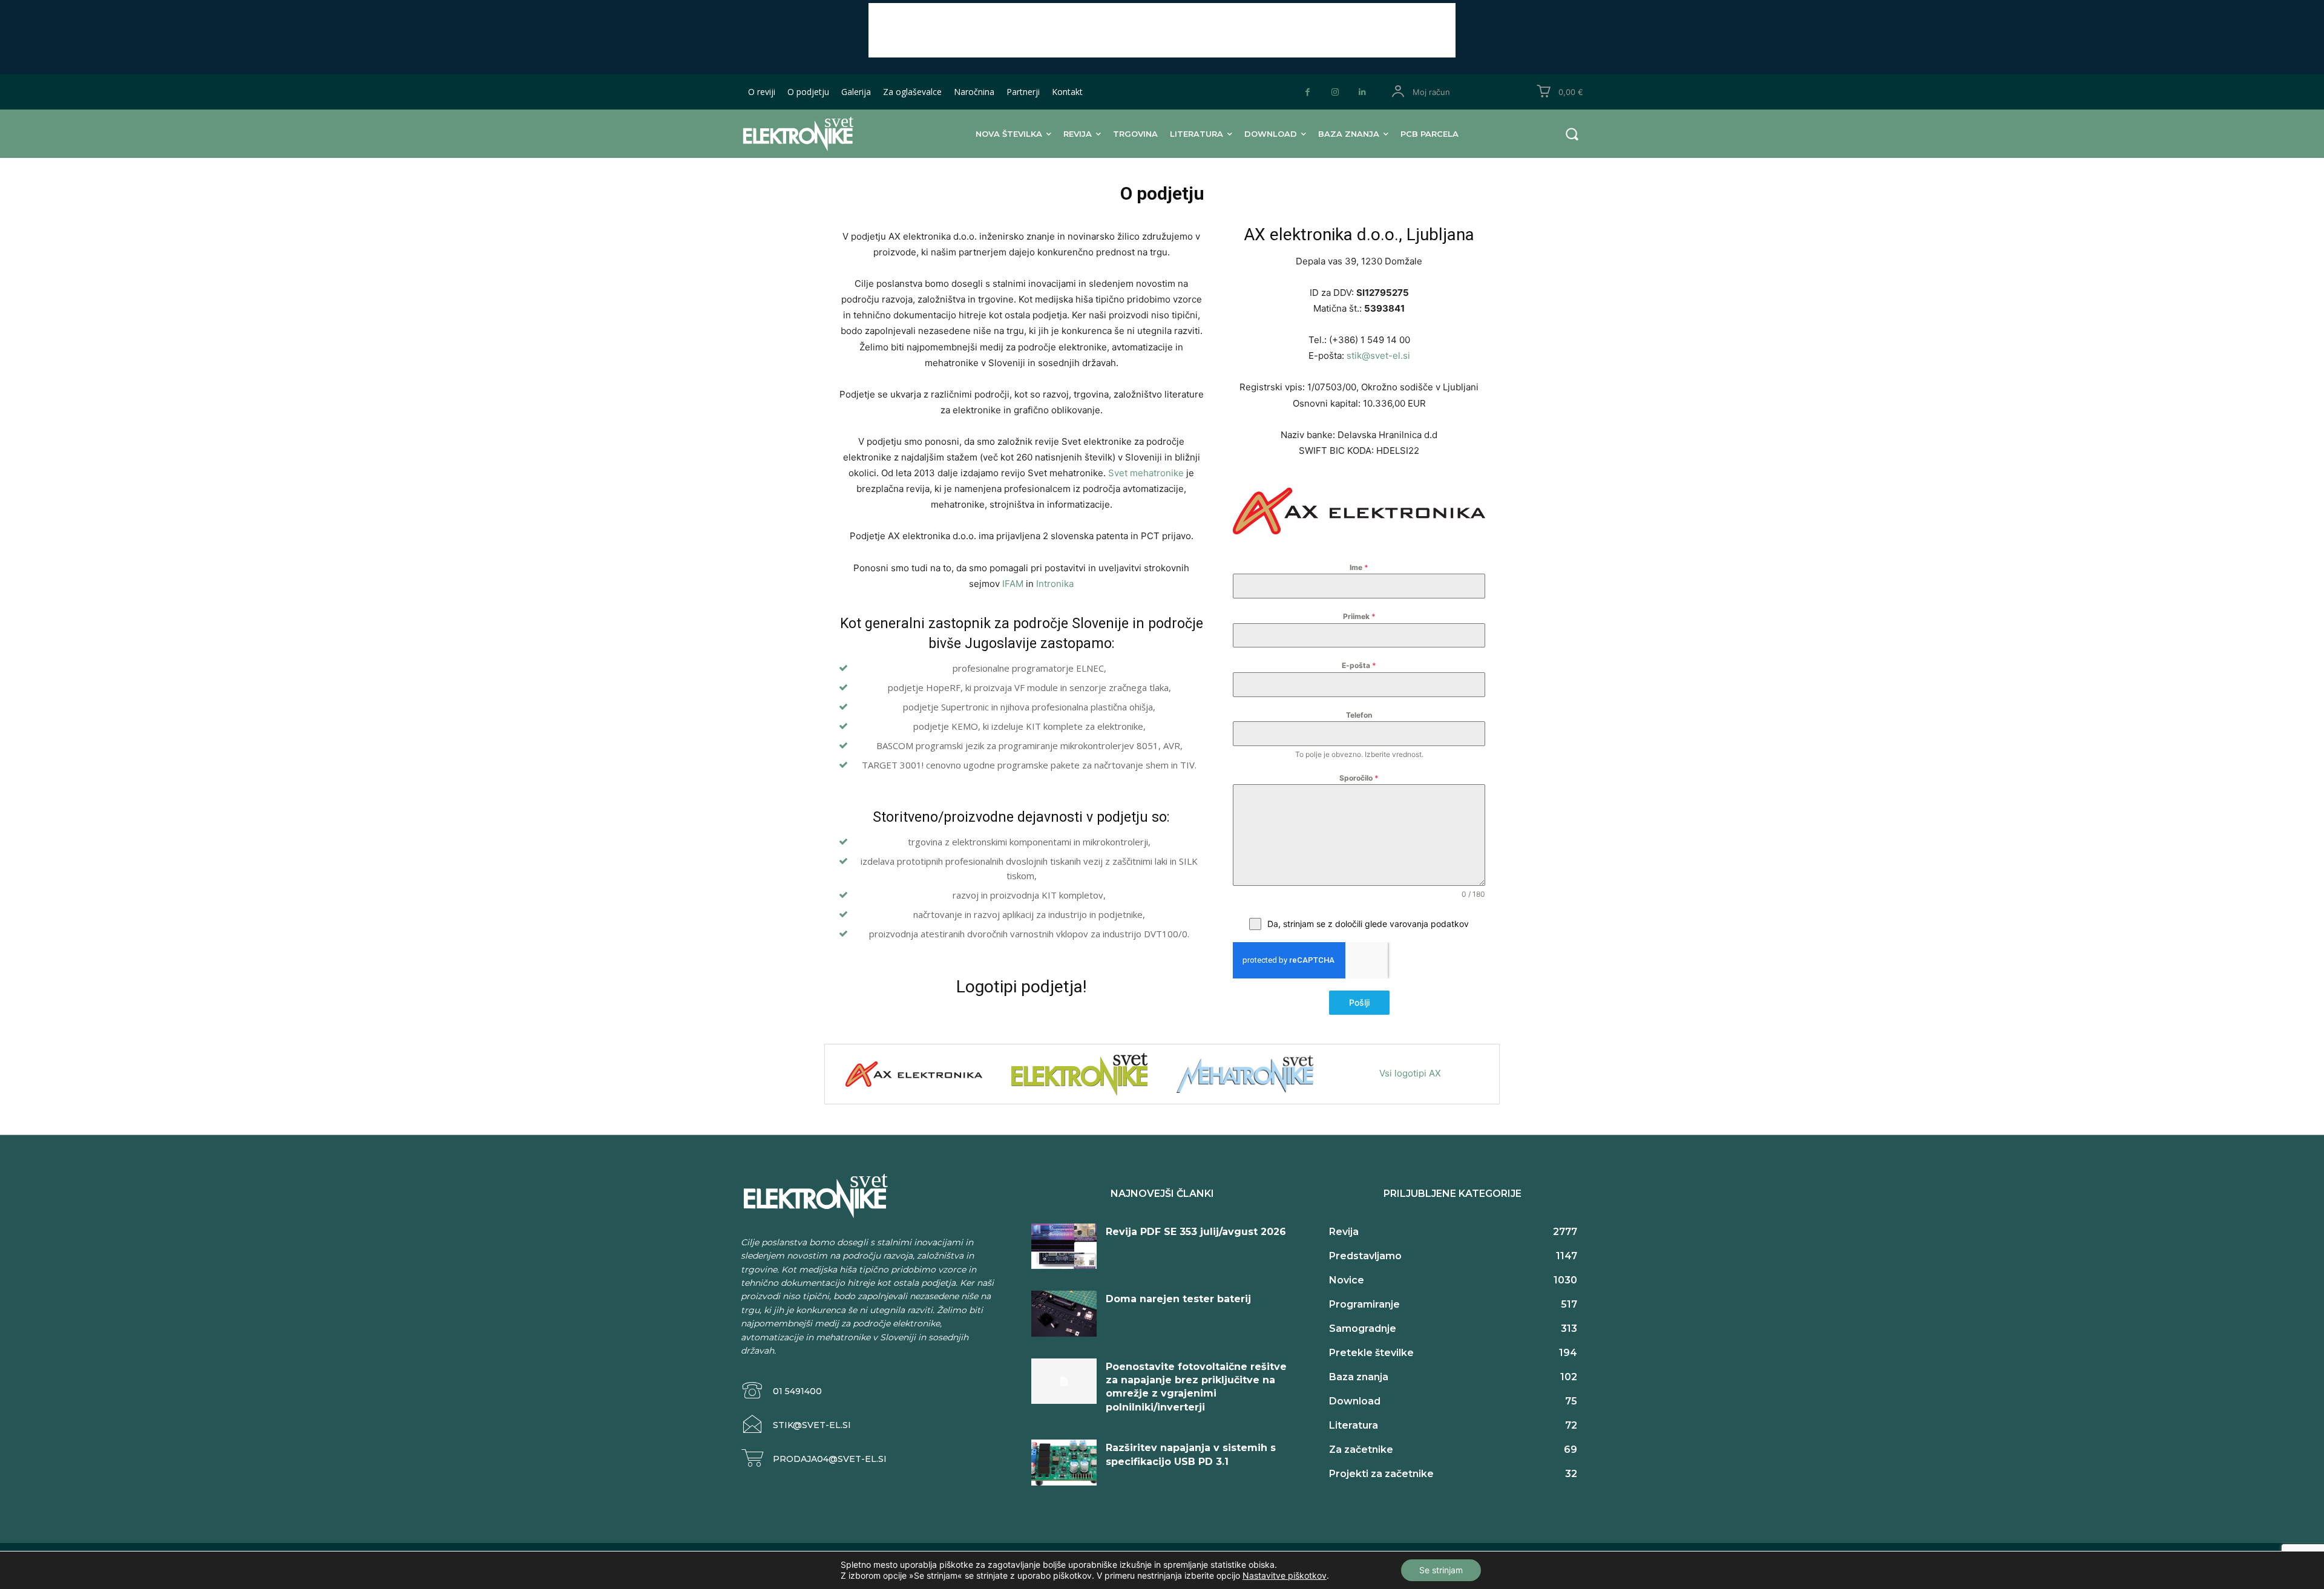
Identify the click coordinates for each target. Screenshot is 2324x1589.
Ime (1359, 567)
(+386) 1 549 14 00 (1368, 340)
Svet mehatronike (1147, 473)
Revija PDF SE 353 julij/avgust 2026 (1196, 1232)
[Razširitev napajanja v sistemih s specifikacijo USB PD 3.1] (1064, 1463)
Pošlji (1359, 1002)
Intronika (1055, 584)
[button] (1572, 134)
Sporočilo (1359, 778)
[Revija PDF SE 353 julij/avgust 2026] (1064, 1247)
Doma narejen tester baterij (1178, 1299)
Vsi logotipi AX (1410, 1073)
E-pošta (1359, 665)
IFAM (1014, 584)
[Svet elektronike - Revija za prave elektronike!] (817, 133)
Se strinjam (1441, 1570)
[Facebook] (1308, 92)
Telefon (1359, 715)
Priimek (1359, 616)
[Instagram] (1335, 92)
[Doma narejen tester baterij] (1064, 1314)
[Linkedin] (1362, 92)
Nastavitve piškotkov (1285, 1575)
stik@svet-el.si (1378, 355)
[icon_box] (781, 1391)
